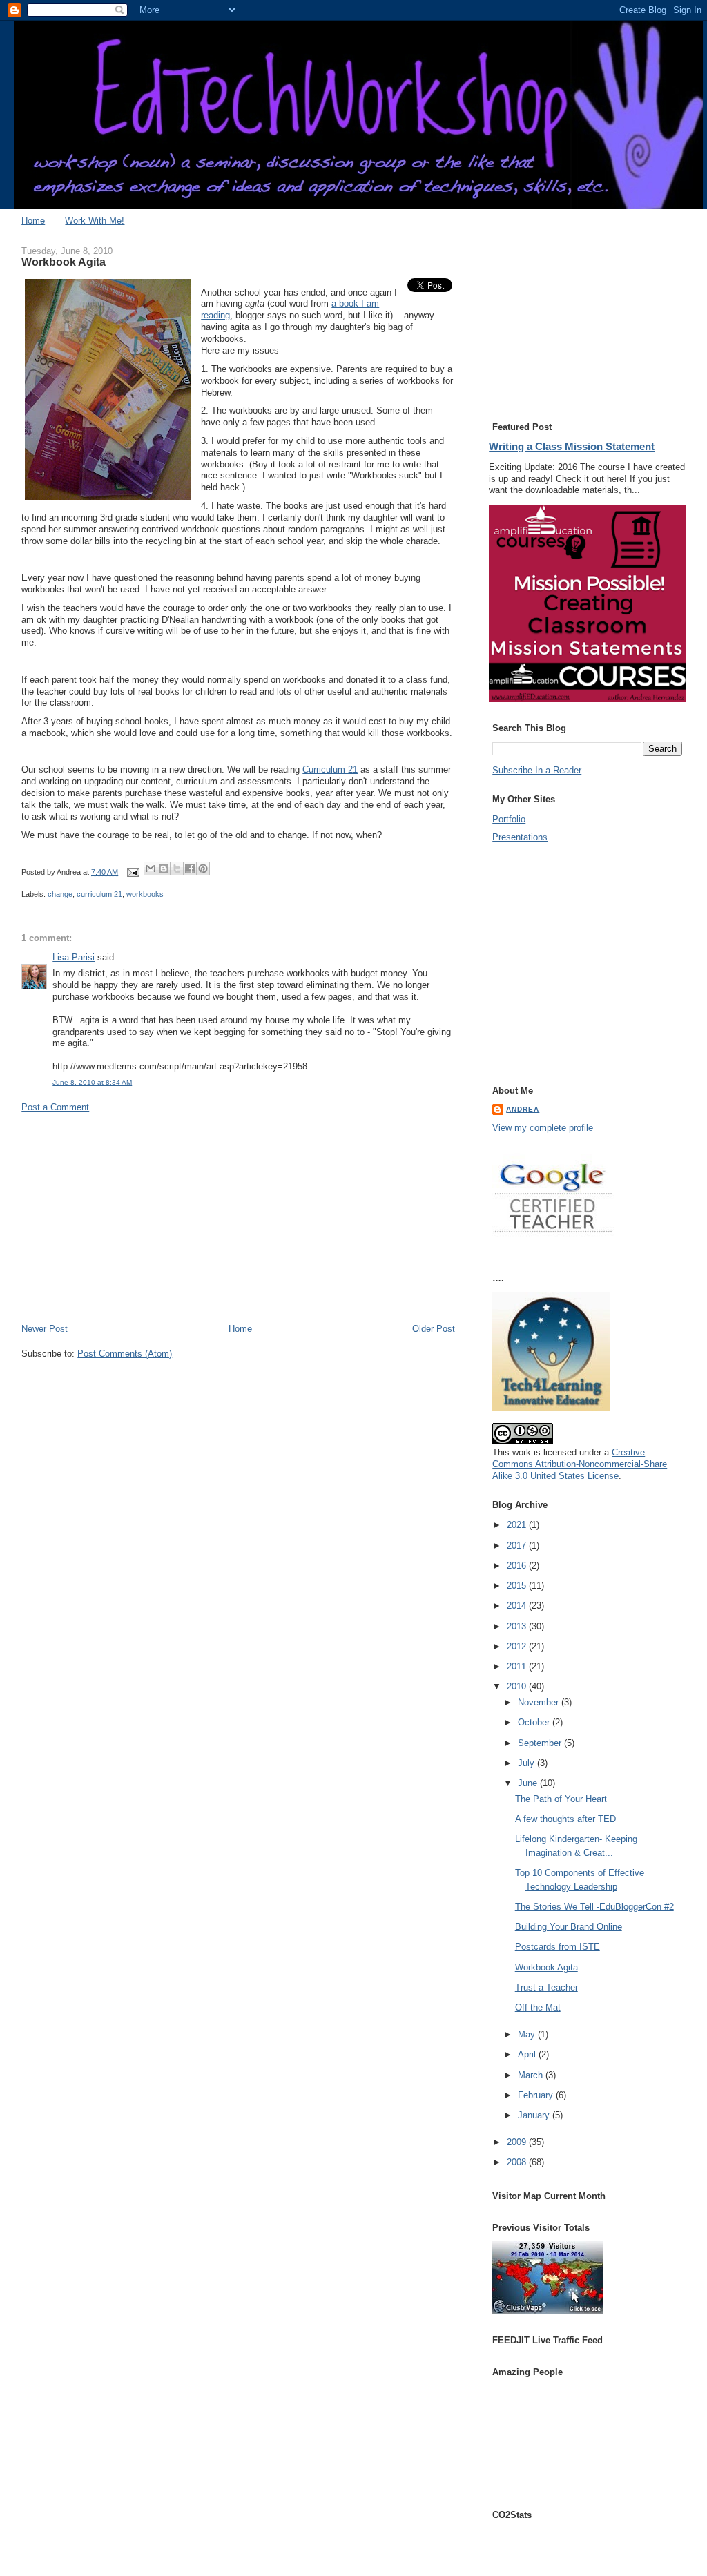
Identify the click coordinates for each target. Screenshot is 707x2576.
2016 (518, 1566)
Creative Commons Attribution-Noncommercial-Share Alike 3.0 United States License (580, 1464)
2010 (518, 1686)
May (528, 2034)
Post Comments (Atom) (125, 1354)
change (60, 894)
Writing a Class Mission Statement (572, 446)
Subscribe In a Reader (537, 770)
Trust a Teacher (546, 1987)
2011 (518, 1666)
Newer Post (45, 1329)
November (540, 1702)
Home (33, 221)
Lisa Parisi (74, 957)
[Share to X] (177, 869)
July (527, 1763)
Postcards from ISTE (558, 1947)
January (535, 2115)
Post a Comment (55, 1107)
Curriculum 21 (330, 769)
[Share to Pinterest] (203, 869)
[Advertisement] (238, 1218)
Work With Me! (95, 221)
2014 (518, 1606)
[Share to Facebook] (190, 869)
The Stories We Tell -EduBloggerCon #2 (594, 1907)
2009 (518, 2142)
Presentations (520, 837)
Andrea (523, 1109)
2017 (518, 1546)
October (535, 1722)
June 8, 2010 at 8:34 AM (92, 1082)
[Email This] (151, 869)
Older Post (434, 1329)
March (532, 2075)
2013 (518, 1626)
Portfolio (509, 819)
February (537, 2095)
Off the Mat (538, 2007)
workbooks (145, 894)
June (529, 1783)
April (528, 2054)
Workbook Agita (546, 1967)
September (541, 1743)
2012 (518, 1646)
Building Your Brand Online (569, 1927)
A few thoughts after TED (565, 1819)
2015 (518, 1586)
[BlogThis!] (164, 869)
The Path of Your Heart (561, 1799)
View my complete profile (543, 1128)
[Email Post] (132, 872)
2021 (518, 1525)
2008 (518, 2162)
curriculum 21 (99, 894)
